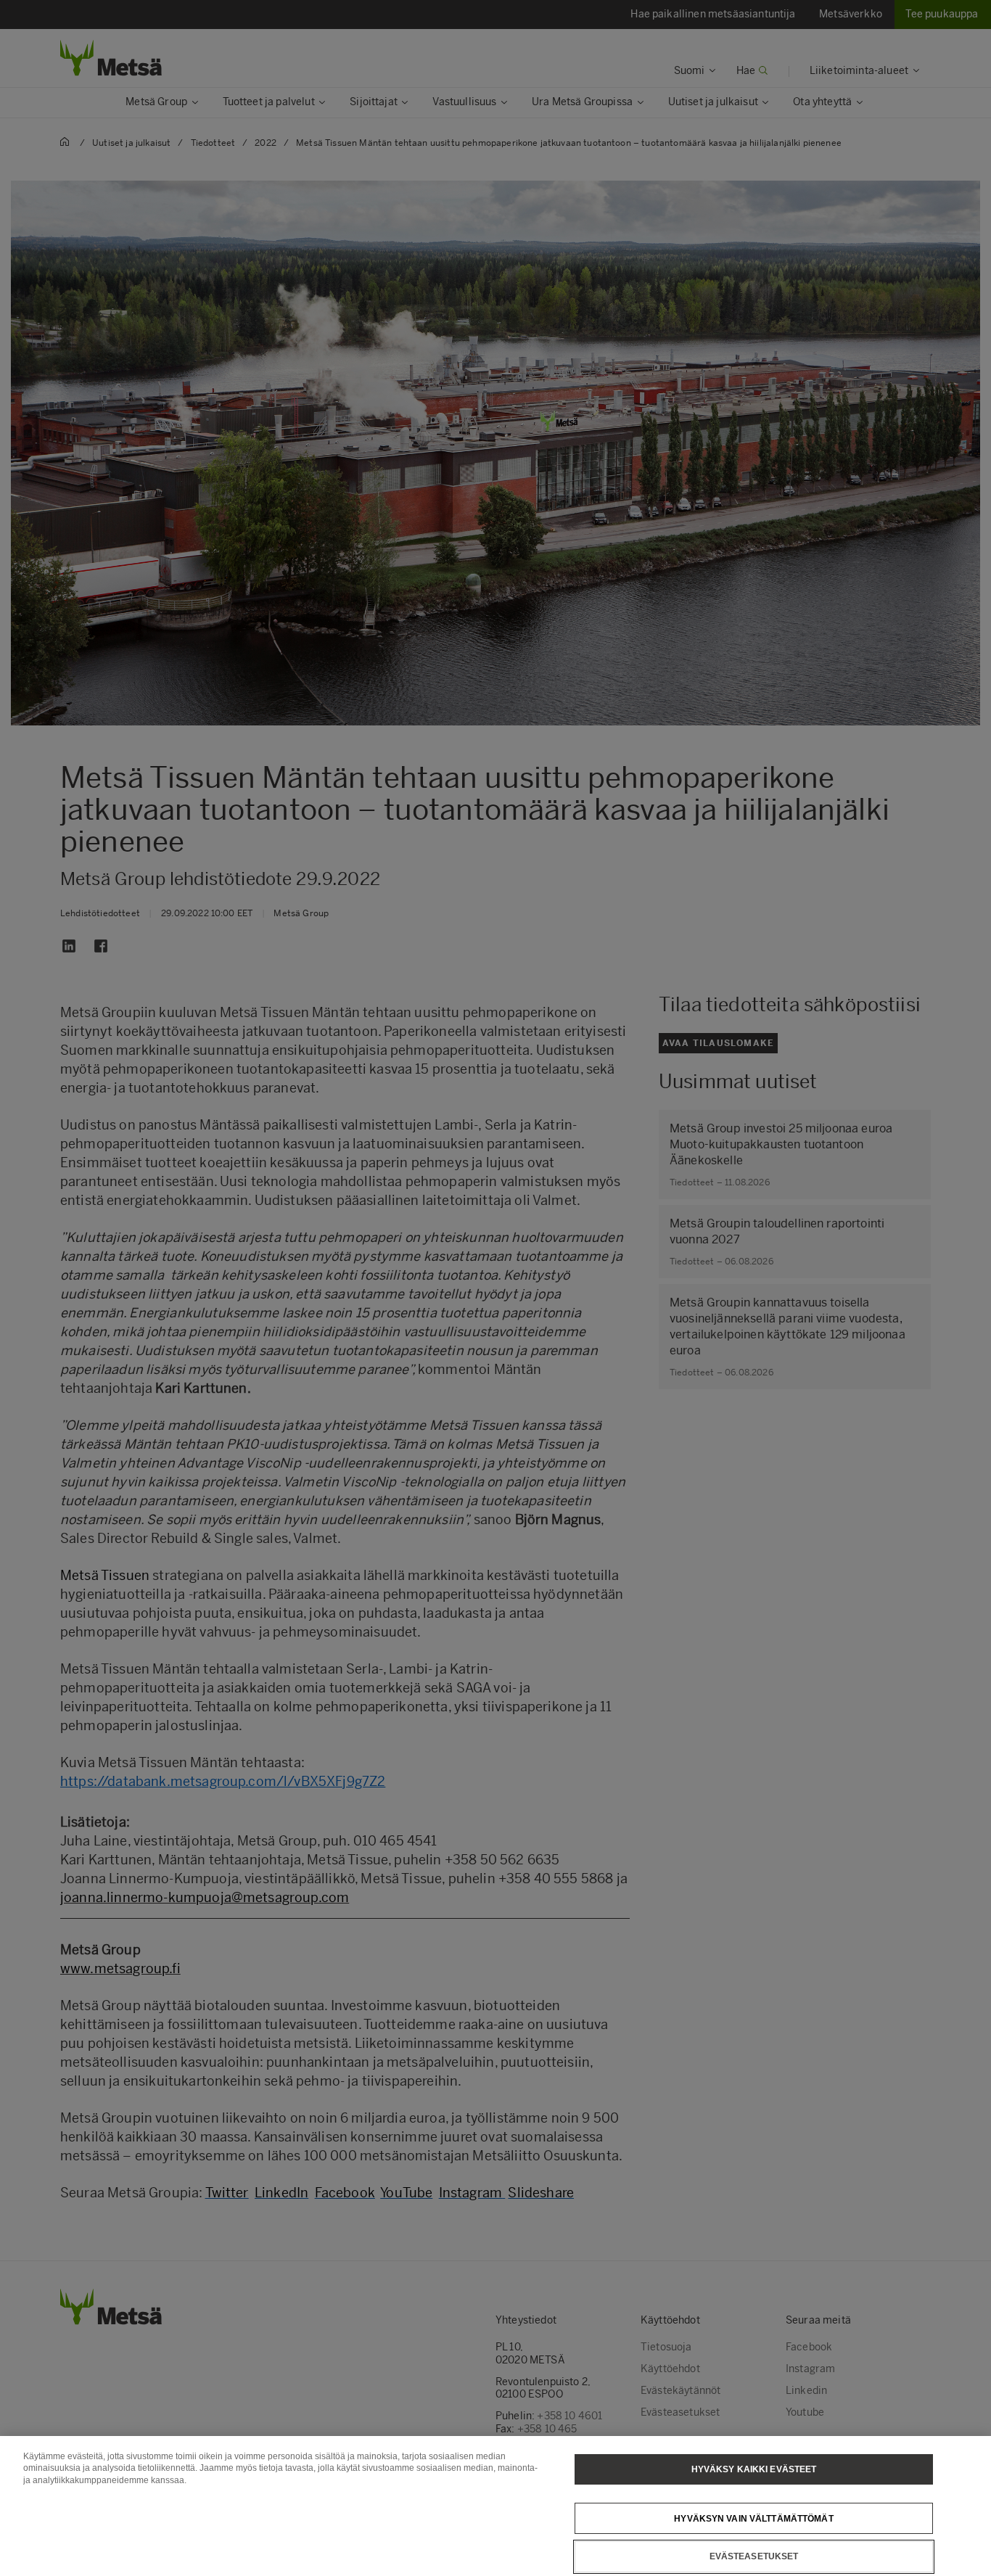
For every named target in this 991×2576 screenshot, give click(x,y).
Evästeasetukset (754, 2556)
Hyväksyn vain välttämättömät (753, 2518)
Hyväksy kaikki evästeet (754, 2469)
